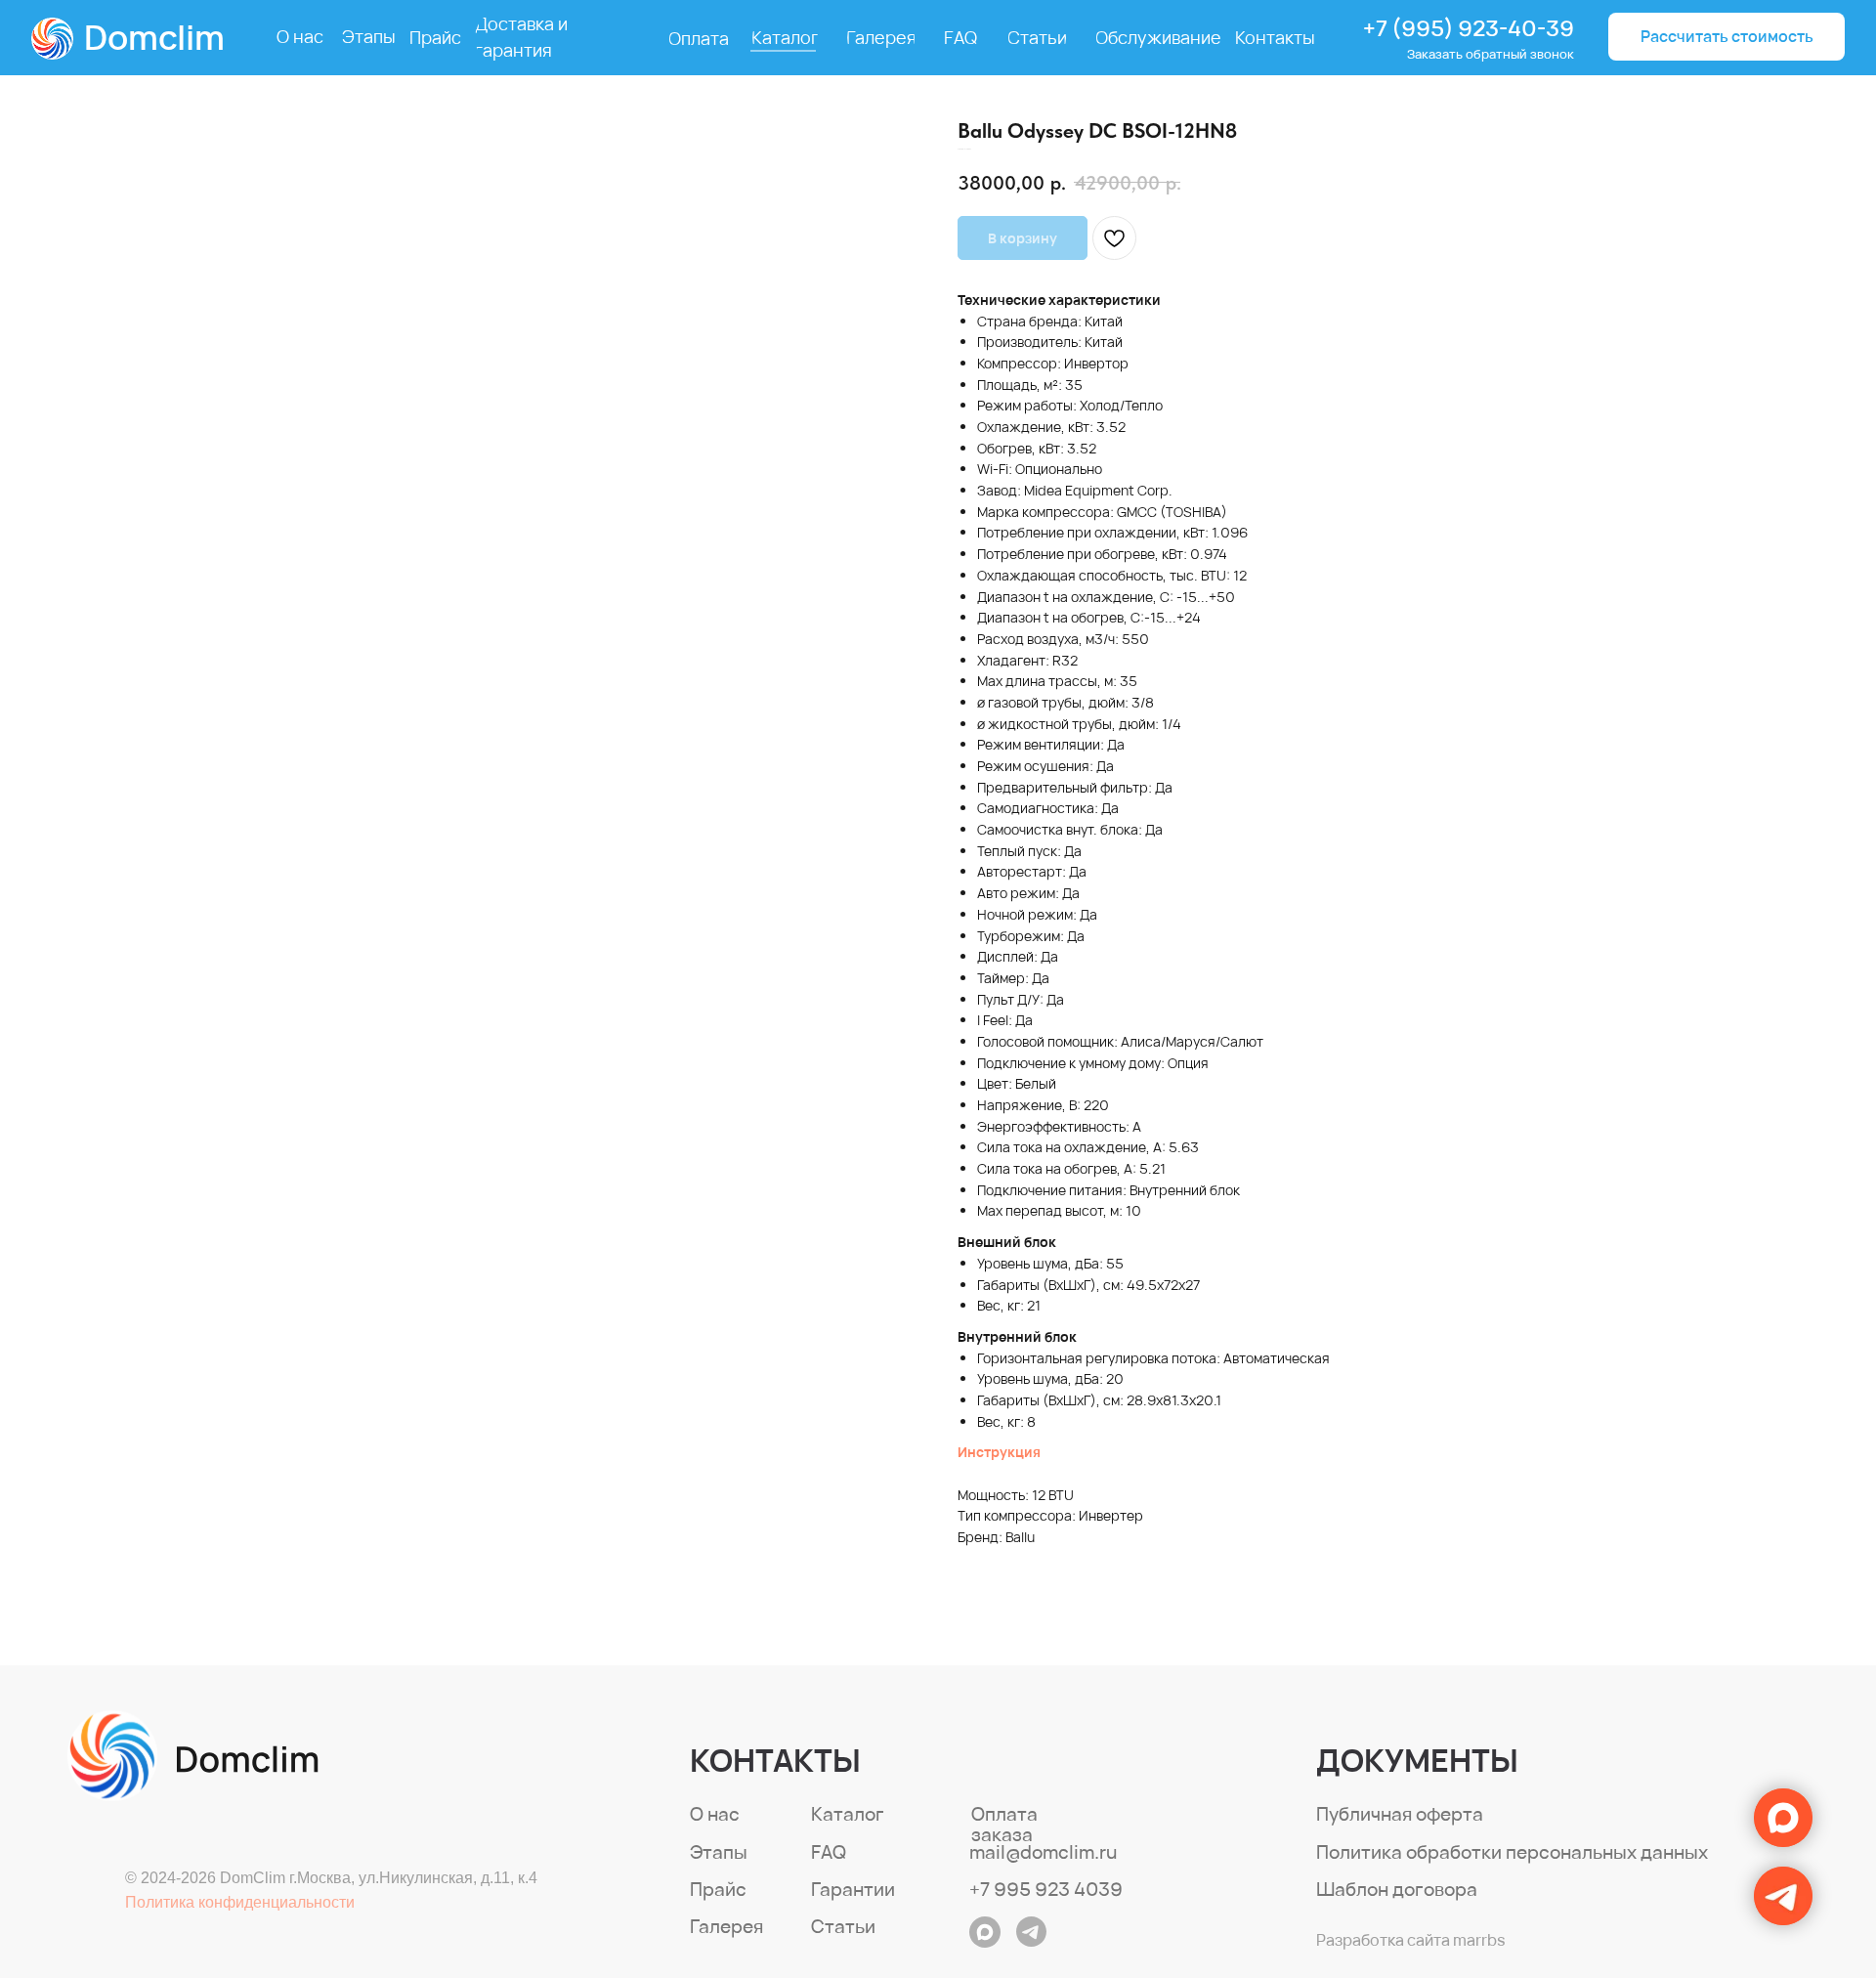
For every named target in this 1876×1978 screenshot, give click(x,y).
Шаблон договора (1397, 1889)
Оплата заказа (1004, 1824)
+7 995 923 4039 (1046, 1889)
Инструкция (999, 1452)
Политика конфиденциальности (240, 1902)
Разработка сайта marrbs (1410, 1940)
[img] (193, 1756)
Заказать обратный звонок (1491, 54)
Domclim (154, 37)
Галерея (726, 1926)
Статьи (843, 1926)
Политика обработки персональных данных (1512, 1852)
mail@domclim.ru (1043, 1852)
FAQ (829, 1852)
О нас (715, 1814)
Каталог (848, 1814)
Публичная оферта (1400, 1814)
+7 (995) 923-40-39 (1469, 28)
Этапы (719, 1852)
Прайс (718, 1889)
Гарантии (853, 1889)
